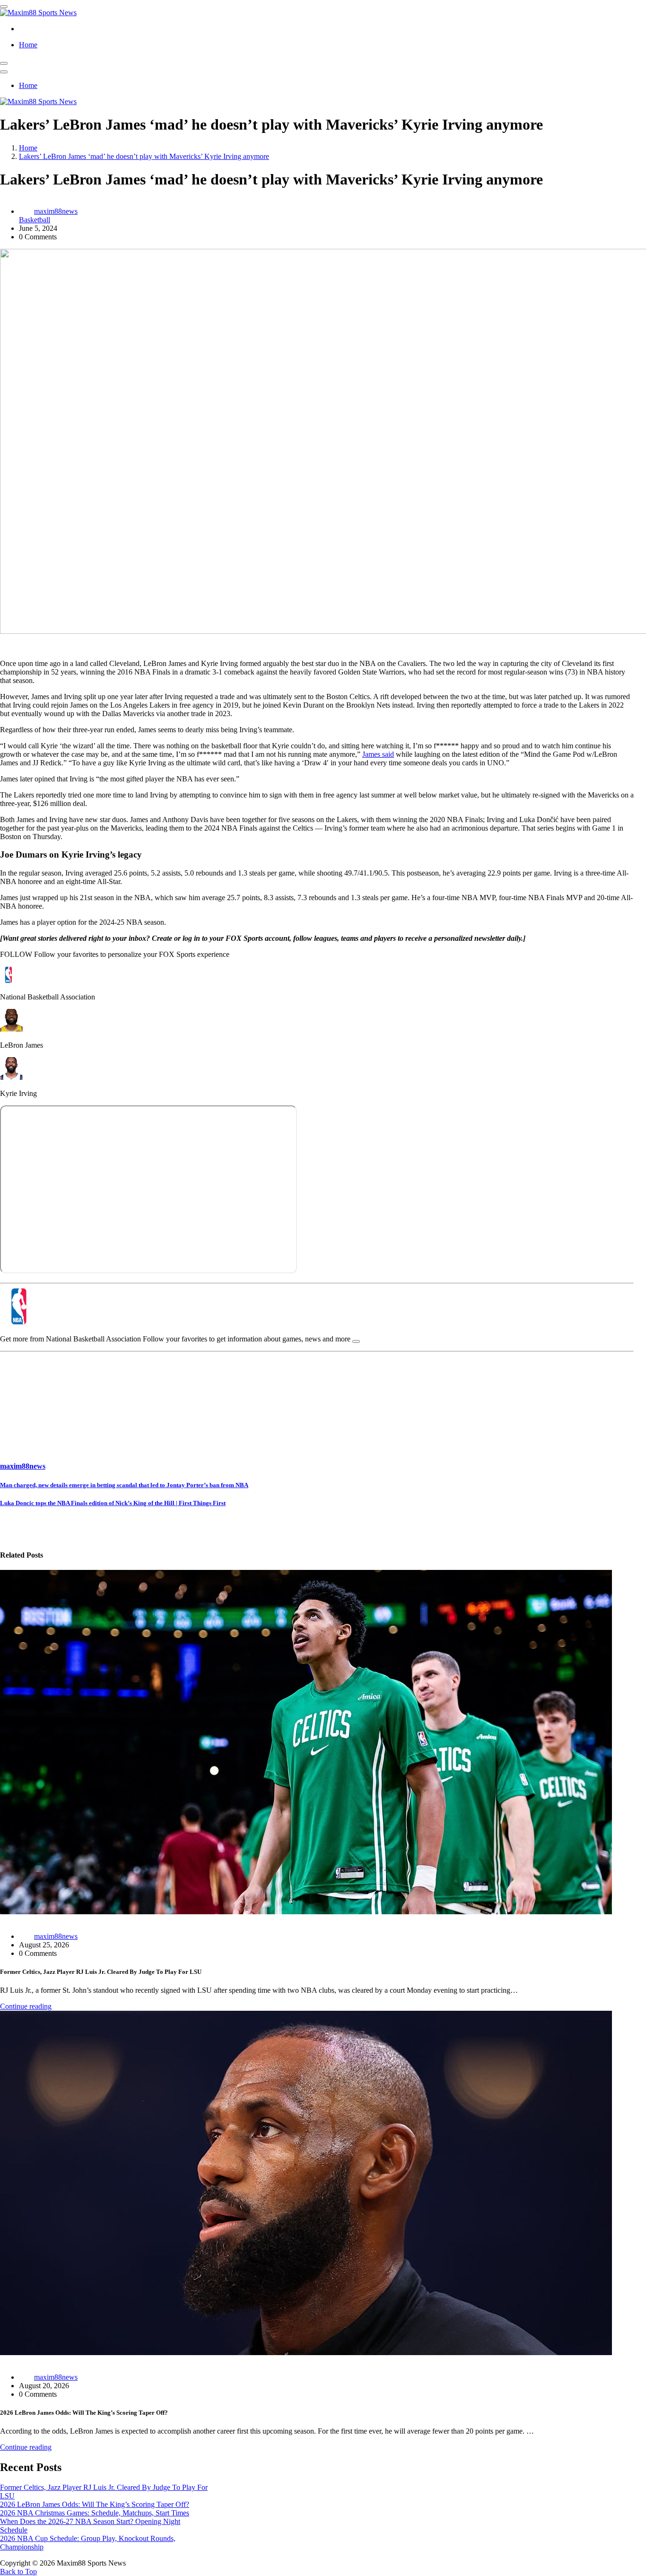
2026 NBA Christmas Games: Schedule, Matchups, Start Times (95, 2513)
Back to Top (18, 2572)
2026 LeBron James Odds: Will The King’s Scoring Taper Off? (95, 2504)
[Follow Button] (356, 1341)
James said (378, 754)
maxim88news (56, 211)
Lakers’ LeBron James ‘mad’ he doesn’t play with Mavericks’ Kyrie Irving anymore (144, 156)
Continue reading (26, 2006)
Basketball (35, 220)
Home (28, 45)
